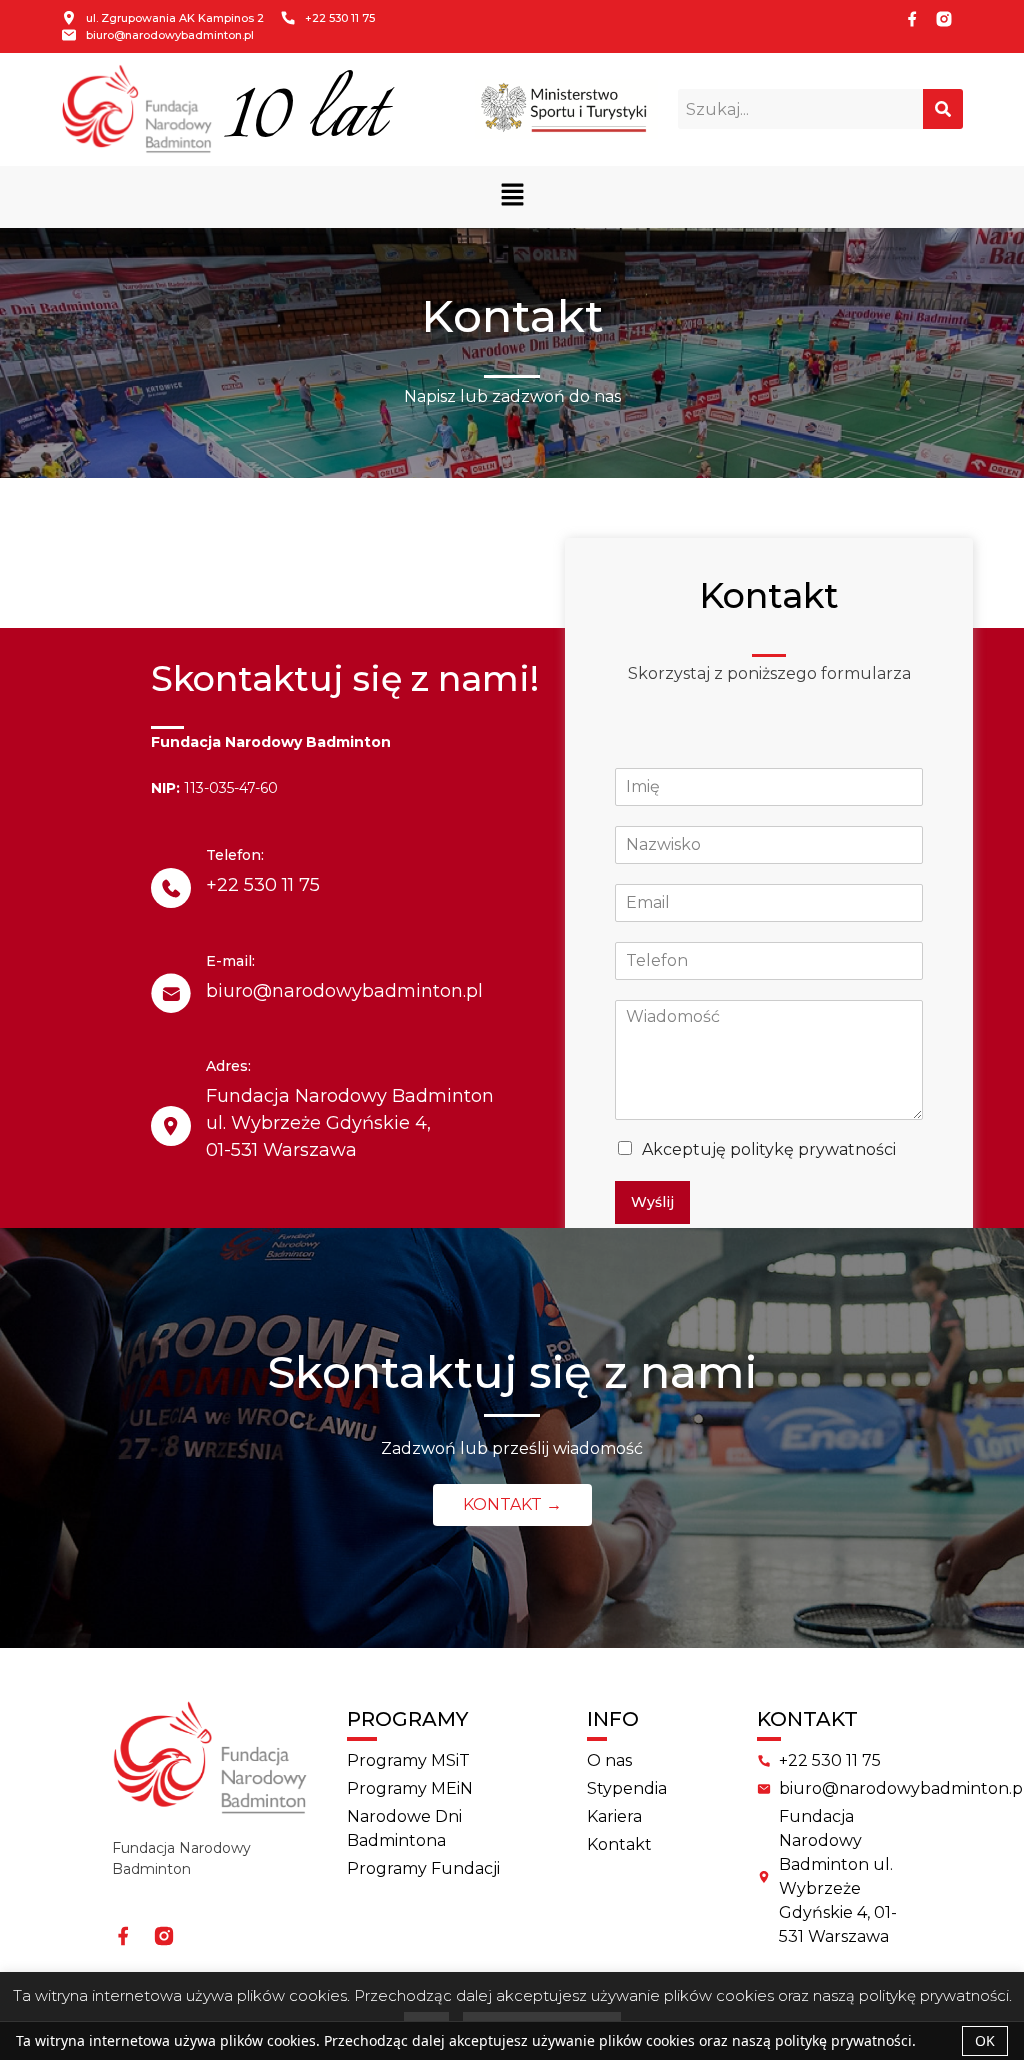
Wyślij (652, 1202)
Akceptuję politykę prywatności (769, 1149)
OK (985, 2040)
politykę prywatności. (845, 2040)
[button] (512, 197)
